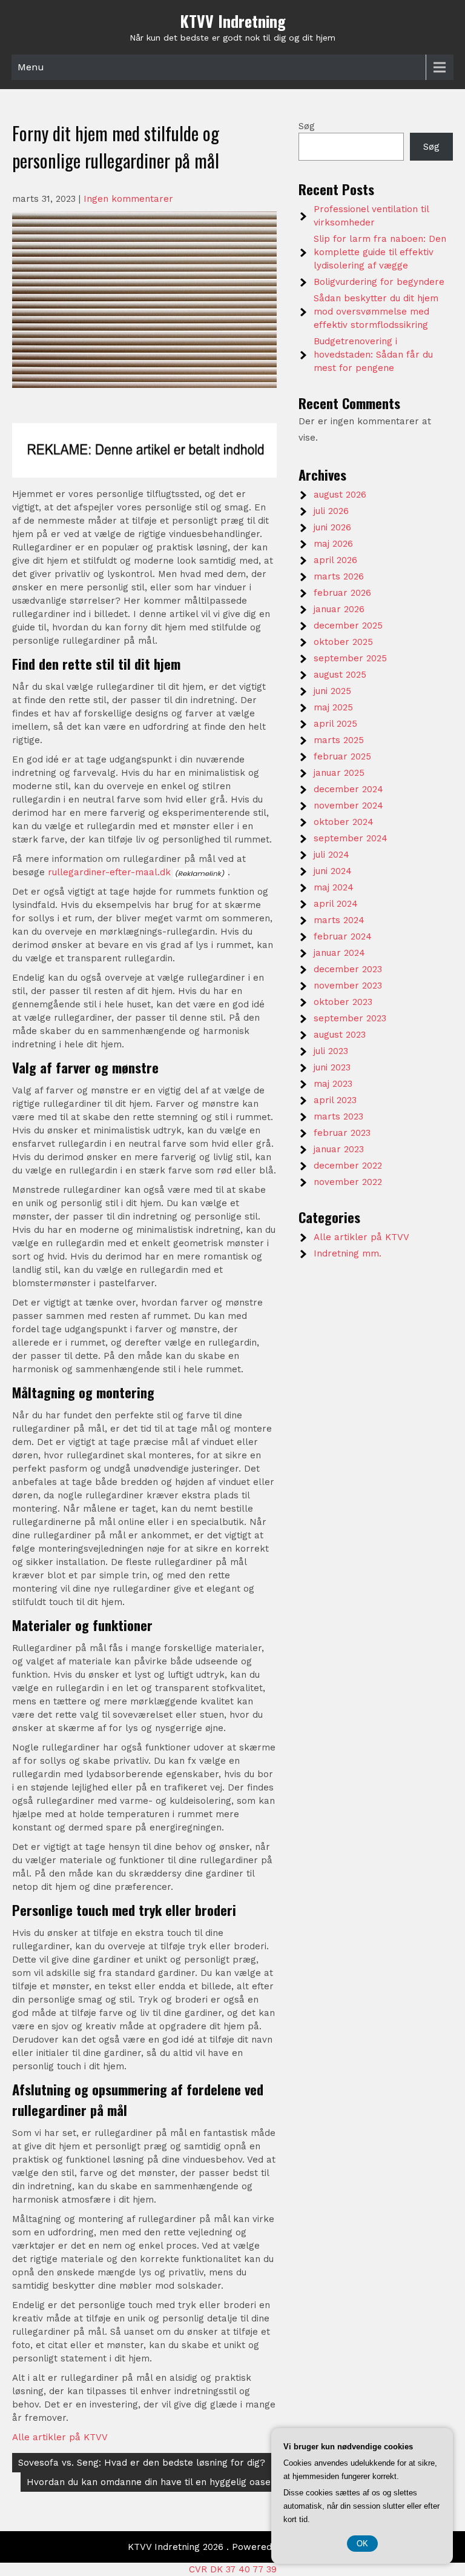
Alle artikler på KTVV (60, 2437)
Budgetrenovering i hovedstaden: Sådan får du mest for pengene (373, 355)
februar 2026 (342, 593)
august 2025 (340, 675)
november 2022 (348, 1182)
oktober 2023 (343, 1002)
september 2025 (350, 658)
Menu (31, 67)
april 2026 (335, 560)
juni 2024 (333, 871)
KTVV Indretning (233, 21)
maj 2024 (334, 887)
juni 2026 (332, 527)
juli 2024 (331, 855)
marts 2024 (339, 920)
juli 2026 (331, 511)
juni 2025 (332, 691)
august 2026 (340, 495)
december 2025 (348, 626)
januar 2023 (339, 1149)
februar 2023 (342, 1133)
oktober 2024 (344, 822)
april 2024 (336, 904)
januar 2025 (339, 773)
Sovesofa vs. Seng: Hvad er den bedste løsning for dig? (142, 2463)
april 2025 (335, 724)
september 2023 (350, 1018)
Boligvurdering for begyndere (379, 282)
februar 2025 (342, 756)
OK (362, 2544)
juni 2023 (332, 1067)
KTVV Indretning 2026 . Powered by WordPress (232, 2547)
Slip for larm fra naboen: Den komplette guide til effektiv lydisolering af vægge (380, 252)
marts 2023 (338, 1116)
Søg (307, 126)
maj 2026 (333, 544)
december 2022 (348, 1166)
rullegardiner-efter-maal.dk (109, 872)
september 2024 (351, 838)
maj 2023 (333, 1084)
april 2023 (335, 1100)
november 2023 (348, 986)
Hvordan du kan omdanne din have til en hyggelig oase (149, 2482)
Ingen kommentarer (128, 199)
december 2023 (348, 969)
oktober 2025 (343, 642)
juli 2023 (331, 1051)
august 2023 (340, 1035)
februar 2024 (343, 936)
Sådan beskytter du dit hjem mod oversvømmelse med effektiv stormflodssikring (376, 312)
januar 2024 (339, 953)
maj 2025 (333, 707)
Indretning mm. (348, 1253)
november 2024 (348, 806)
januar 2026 (339, 609)
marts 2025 (339, 740)
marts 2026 (339, 576)
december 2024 (348, 789)
